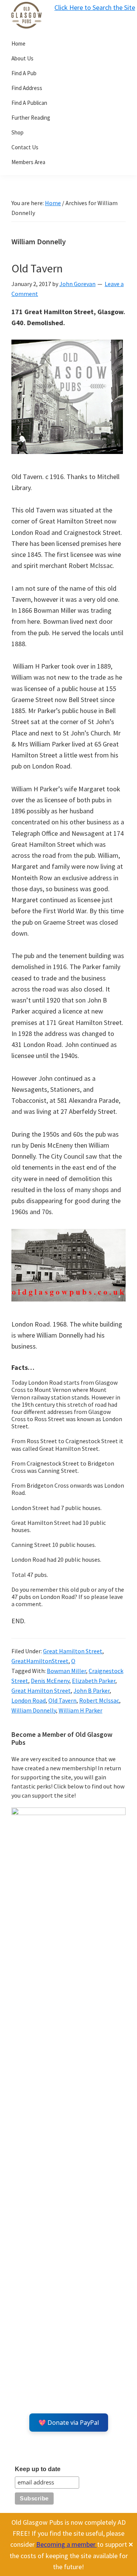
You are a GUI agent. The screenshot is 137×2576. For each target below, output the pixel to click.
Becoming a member (67, 2544)
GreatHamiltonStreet (40, 1661)
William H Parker (80, 1710)
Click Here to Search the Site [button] (95, 7)
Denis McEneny (50, 1681)
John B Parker (92, 1690)
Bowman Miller (66, 1671)
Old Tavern (37, 268)
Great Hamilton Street (73, 1651)
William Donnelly (34, 1710)
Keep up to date (38, 2469)
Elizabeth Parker (94, 1681)
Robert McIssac (99, 1700)
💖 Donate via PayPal (69, 2423)
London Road (29, 1700)
